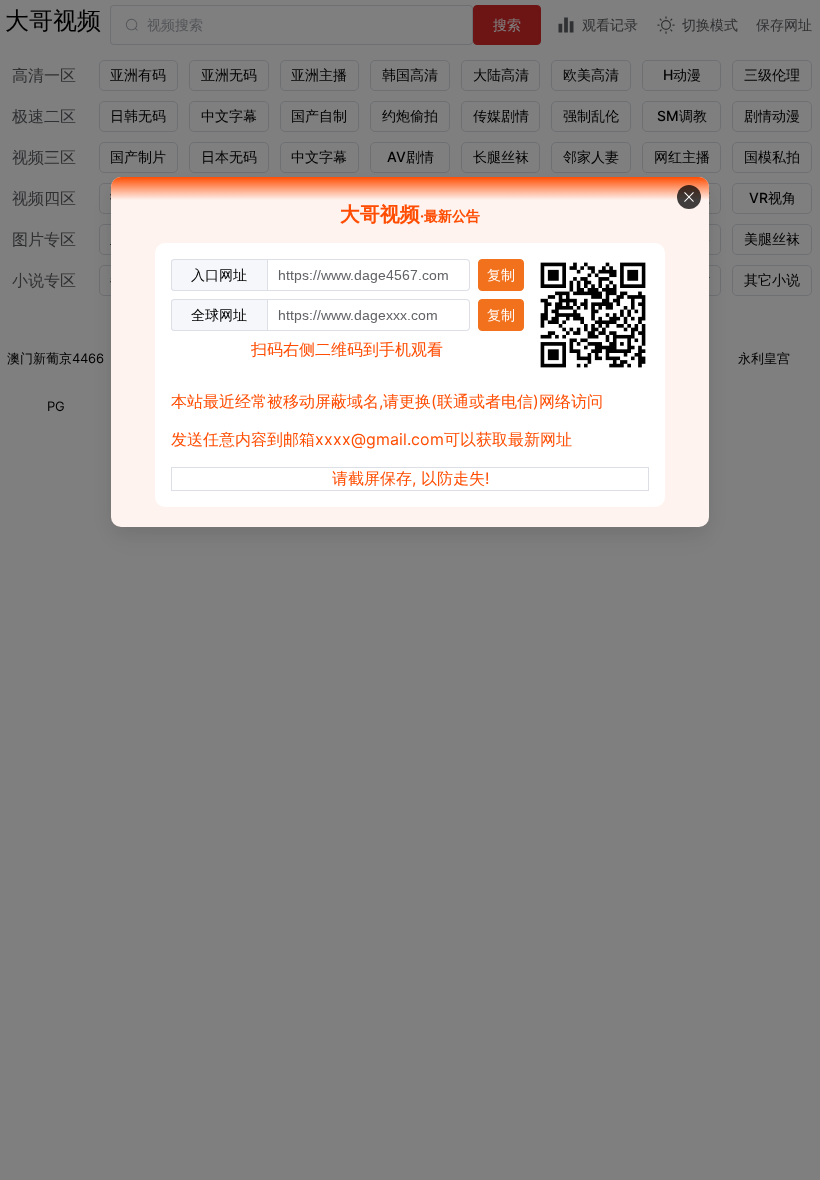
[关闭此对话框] (689, 197)
